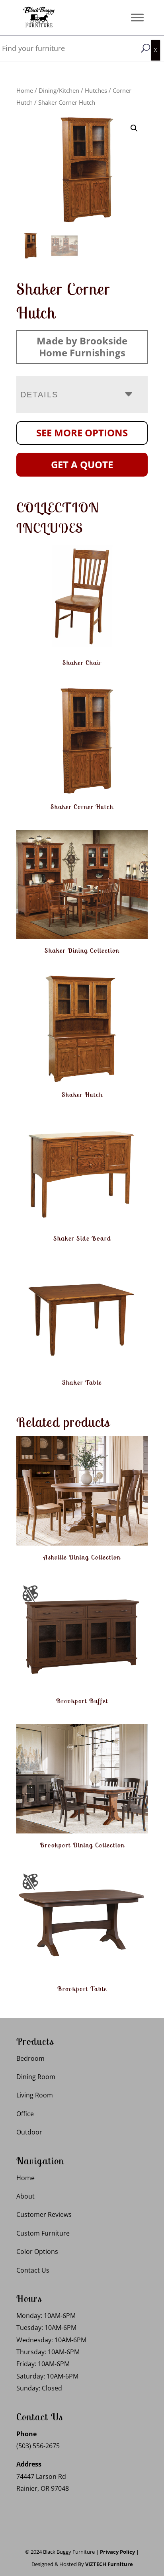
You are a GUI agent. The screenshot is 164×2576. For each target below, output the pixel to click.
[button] (134, 128)
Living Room (35, 2095)
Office (25, 2114)
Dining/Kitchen (59, 90)
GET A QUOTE (82, 464)
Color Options (37, 2252)
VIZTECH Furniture (109, 2564)
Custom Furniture (43, 2233)
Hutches (96, 90)
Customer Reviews (44, 2214)
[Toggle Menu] (137, 17)
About (25, 2196)
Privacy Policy (117, 2552)
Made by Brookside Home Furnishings (82, 347)
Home (25, 90)
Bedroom (30, 2058)
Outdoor (29, 2132)
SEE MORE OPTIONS (82, 433)
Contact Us (33, 2270)
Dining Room (36, 2077)
